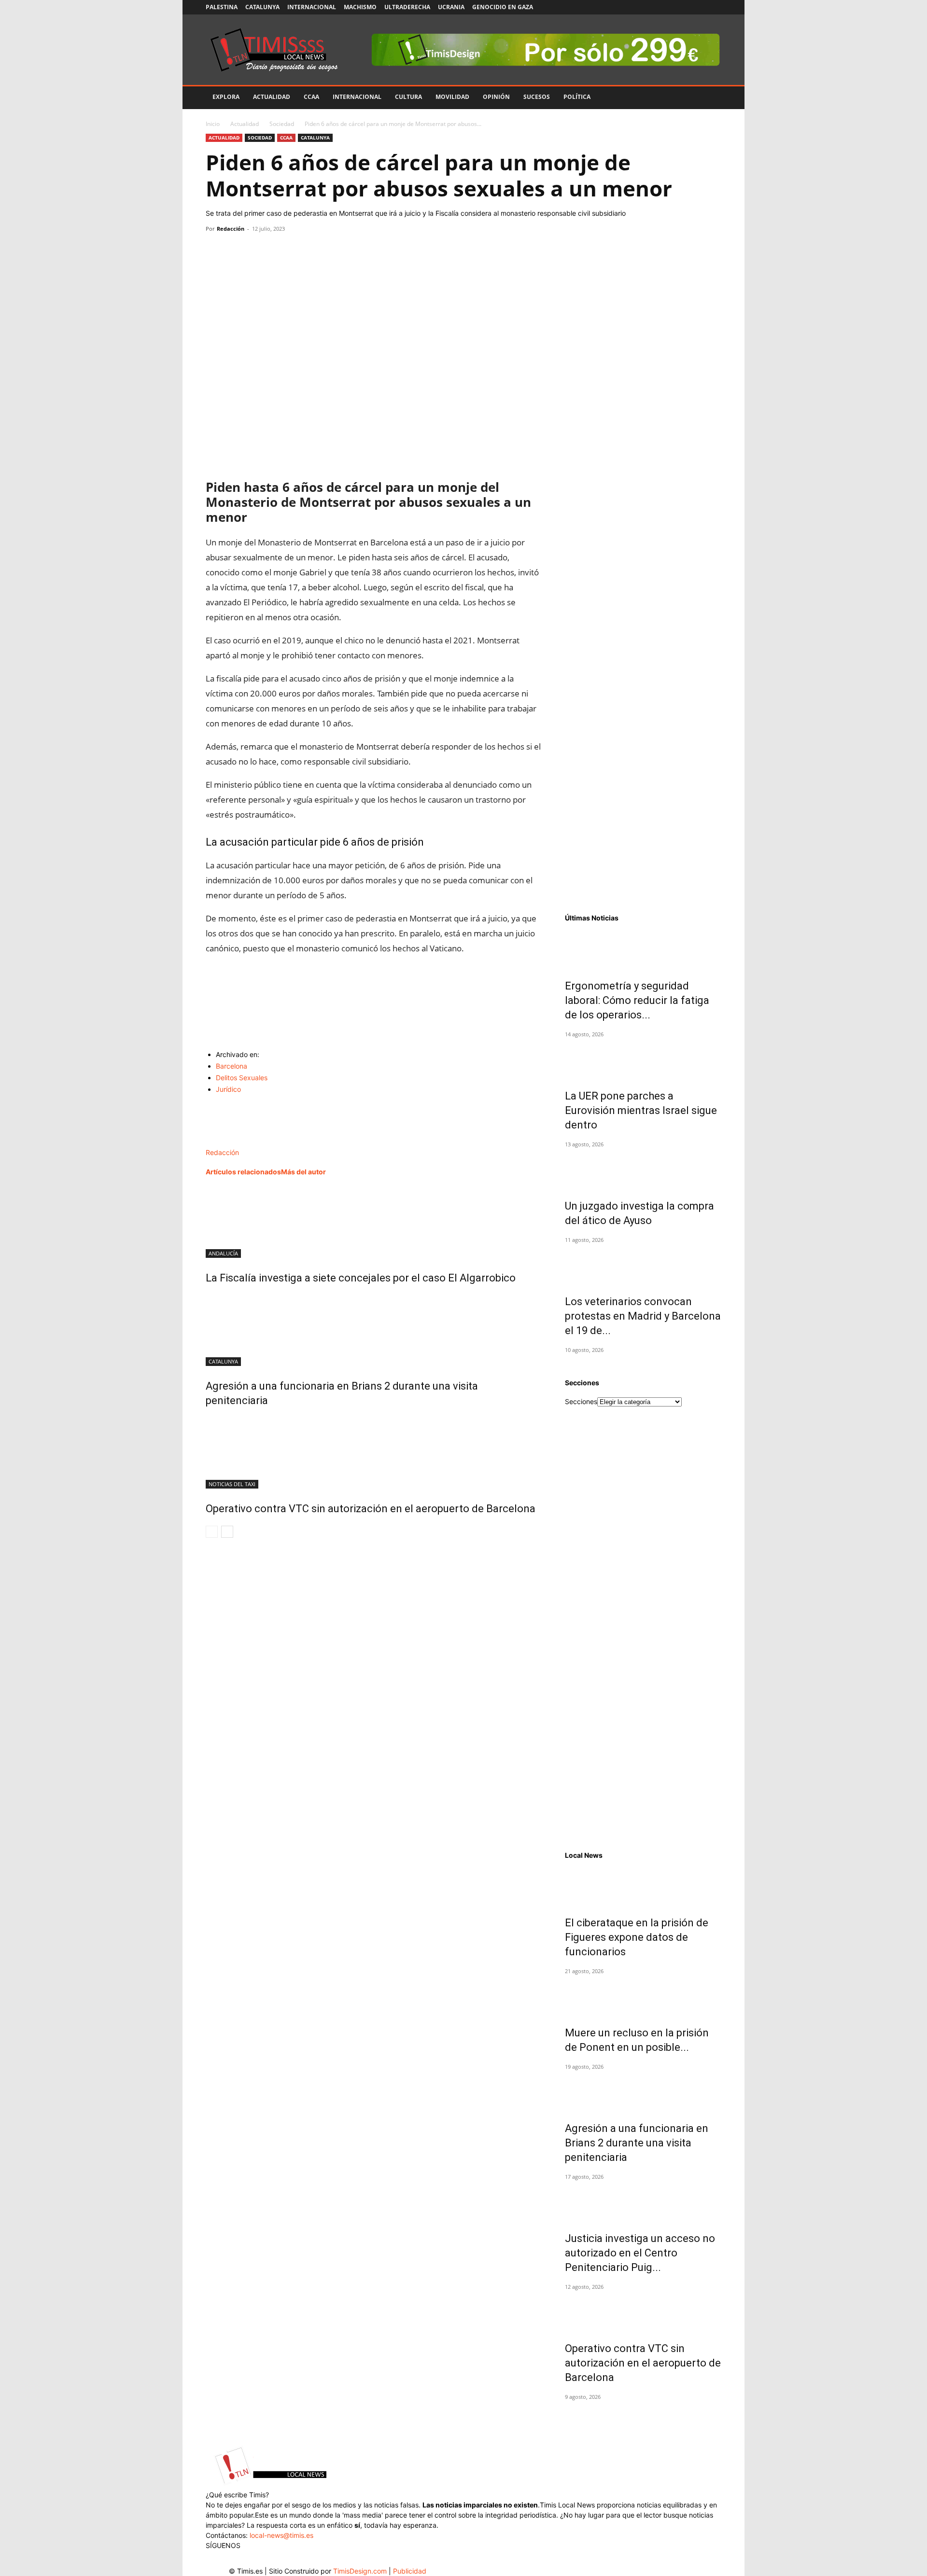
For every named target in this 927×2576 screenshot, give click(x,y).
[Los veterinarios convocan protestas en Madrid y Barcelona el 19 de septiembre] (643, 1265)
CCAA (311, 97)
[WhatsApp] (260, 251)
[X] (682, 7)
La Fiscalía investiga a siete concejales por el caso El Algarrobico (361, 1278)
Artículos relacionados (243, 1172)
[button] (710, 98)
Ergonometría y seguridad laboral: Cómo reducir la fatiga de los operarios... (637, 1000)
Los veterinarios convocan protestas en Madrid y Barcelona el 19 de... (643, 1316)
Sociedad (282, 124)
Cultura (408, 97)
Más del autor (303, 1172)
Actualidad (272, 97)
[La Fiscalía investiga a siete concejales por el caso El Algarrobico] (374, 1222)
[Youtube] (698, 7)
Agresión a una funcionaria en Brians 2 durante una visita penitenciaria (637, 2143)
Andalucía (223, 1253)
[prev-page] (212, 1532)
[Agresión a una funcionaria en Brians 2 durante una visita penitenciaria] (374, 1330)
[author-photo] (226, 1142)
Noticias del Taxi (232, 1484)
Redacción (231, 229)
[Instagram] (666, 7)
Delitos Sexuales (242, 1078)
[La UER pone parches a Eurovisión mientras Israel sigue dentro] (643, 1059)
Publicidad (410, 2571)
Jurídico (228, 1089)
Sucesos (537, 97)
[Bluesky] (714, 7)
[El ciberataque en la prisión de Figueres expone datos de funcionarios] (643, 1886)
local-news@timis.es (281, 2535)
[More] (305, 251)
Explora (226, 97)
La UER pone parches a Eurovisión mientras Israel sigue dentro (641, 1110)
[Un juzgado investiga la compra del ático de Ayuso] (643, 1169)
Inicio (213, 124)
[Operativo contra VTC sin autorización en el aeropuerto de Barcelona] (374, 1452)
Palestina (222, 7)
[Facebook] (650, 7)
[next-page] (227, 1532)
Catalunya (262, 7)
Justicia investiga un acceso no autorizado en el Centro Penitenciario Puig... (640, 2253)
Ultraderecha (407, 7)
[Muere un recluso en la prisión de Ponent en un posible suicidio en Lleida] (643, 1996)
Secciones (581, 1401)
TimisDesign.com (361, 2571)
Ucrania (451, 7)
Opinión (496, 97)
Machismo (360, 7)
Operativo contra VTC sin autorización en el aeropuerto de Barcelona (371, 1509)
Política (577, 97)
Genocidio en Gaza (503, 7)
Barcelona (232, 1066)
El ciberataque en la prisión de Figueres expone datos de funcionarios (637, 1937)
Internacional (312, 7)
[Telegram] (282, 251)
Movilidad (452, 97)
